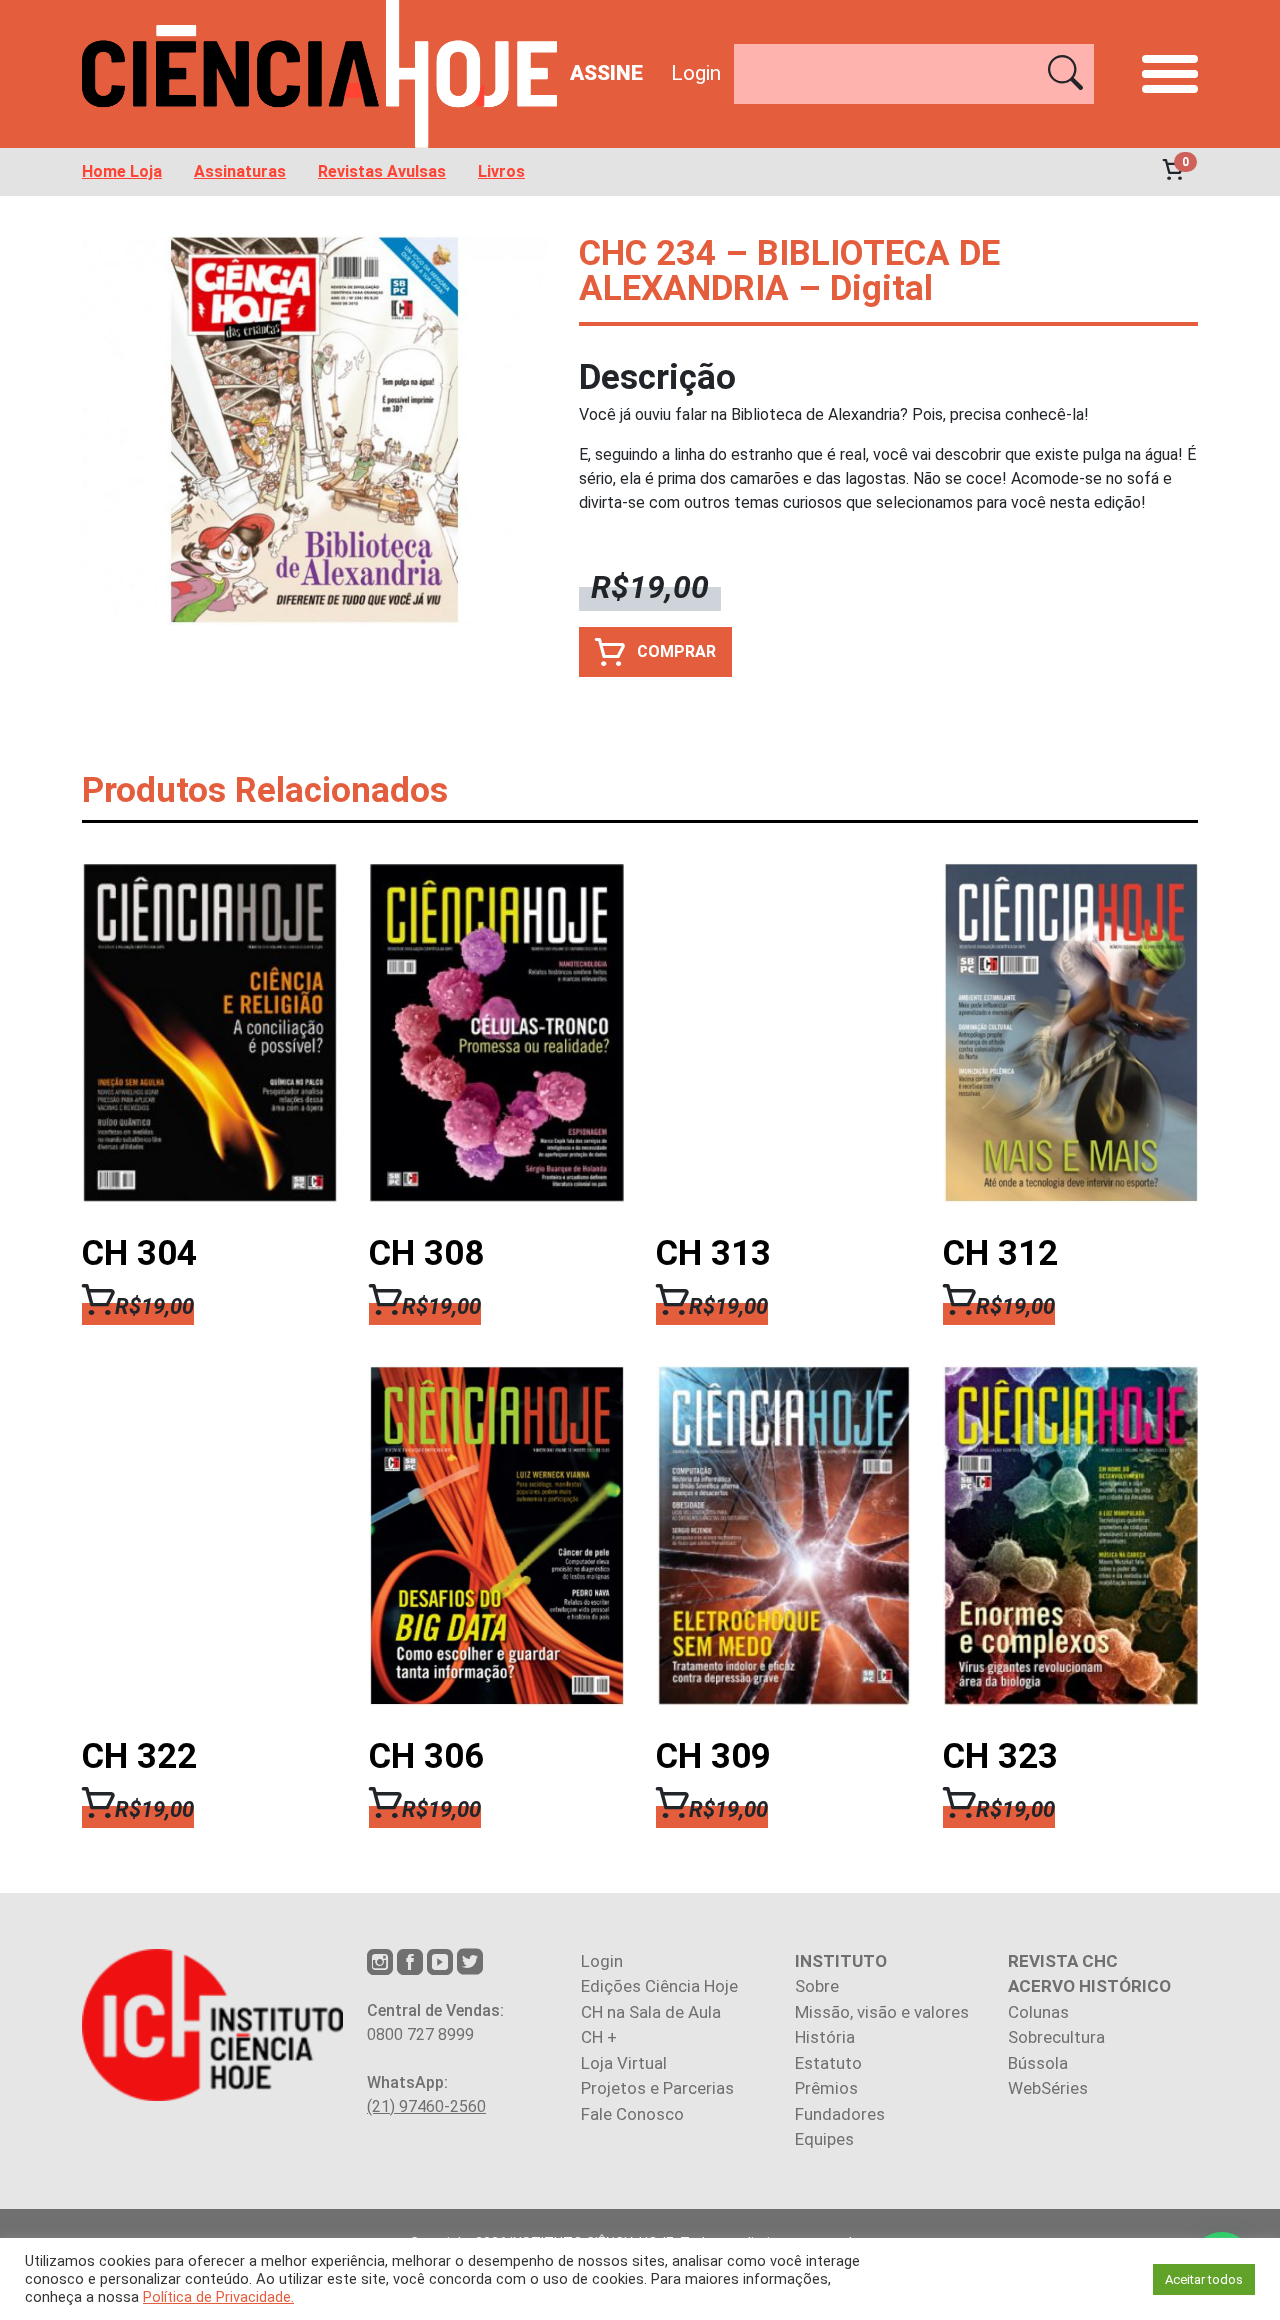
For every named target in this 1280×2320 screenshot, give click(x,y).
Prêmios (826, 2088)
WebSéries (1048, 2088)
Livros (501, 172)
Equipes (824, 2139)
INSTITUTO (841, 1961)
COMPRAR (676, 651)
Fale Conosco (632, 2114)
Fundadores (840, 2114)
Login (696, 73)
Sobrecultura (1056, 2037)
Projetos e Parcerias (657, 2088)
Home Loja (122, 172)
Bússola (1038, 2063)
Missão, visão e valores (882, 2012)
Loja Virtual (624, 2063)
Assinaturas (240, 172)
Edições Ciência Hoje (659, 1986)
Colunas (1038, 2012)
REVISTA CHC (1063, 1961)
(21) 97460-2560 (426, 2106)
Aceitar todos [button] (1204, 2279)
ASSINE (606, 73)
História (825, 2037)
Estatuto (828, 2063)
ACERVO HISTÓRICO (1089, 1986)
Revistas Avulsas (382, 172)
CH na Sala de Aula (651, 2012)
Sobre (817, 1986)
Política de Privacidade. (218, 2297)
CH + (599, 2037)
